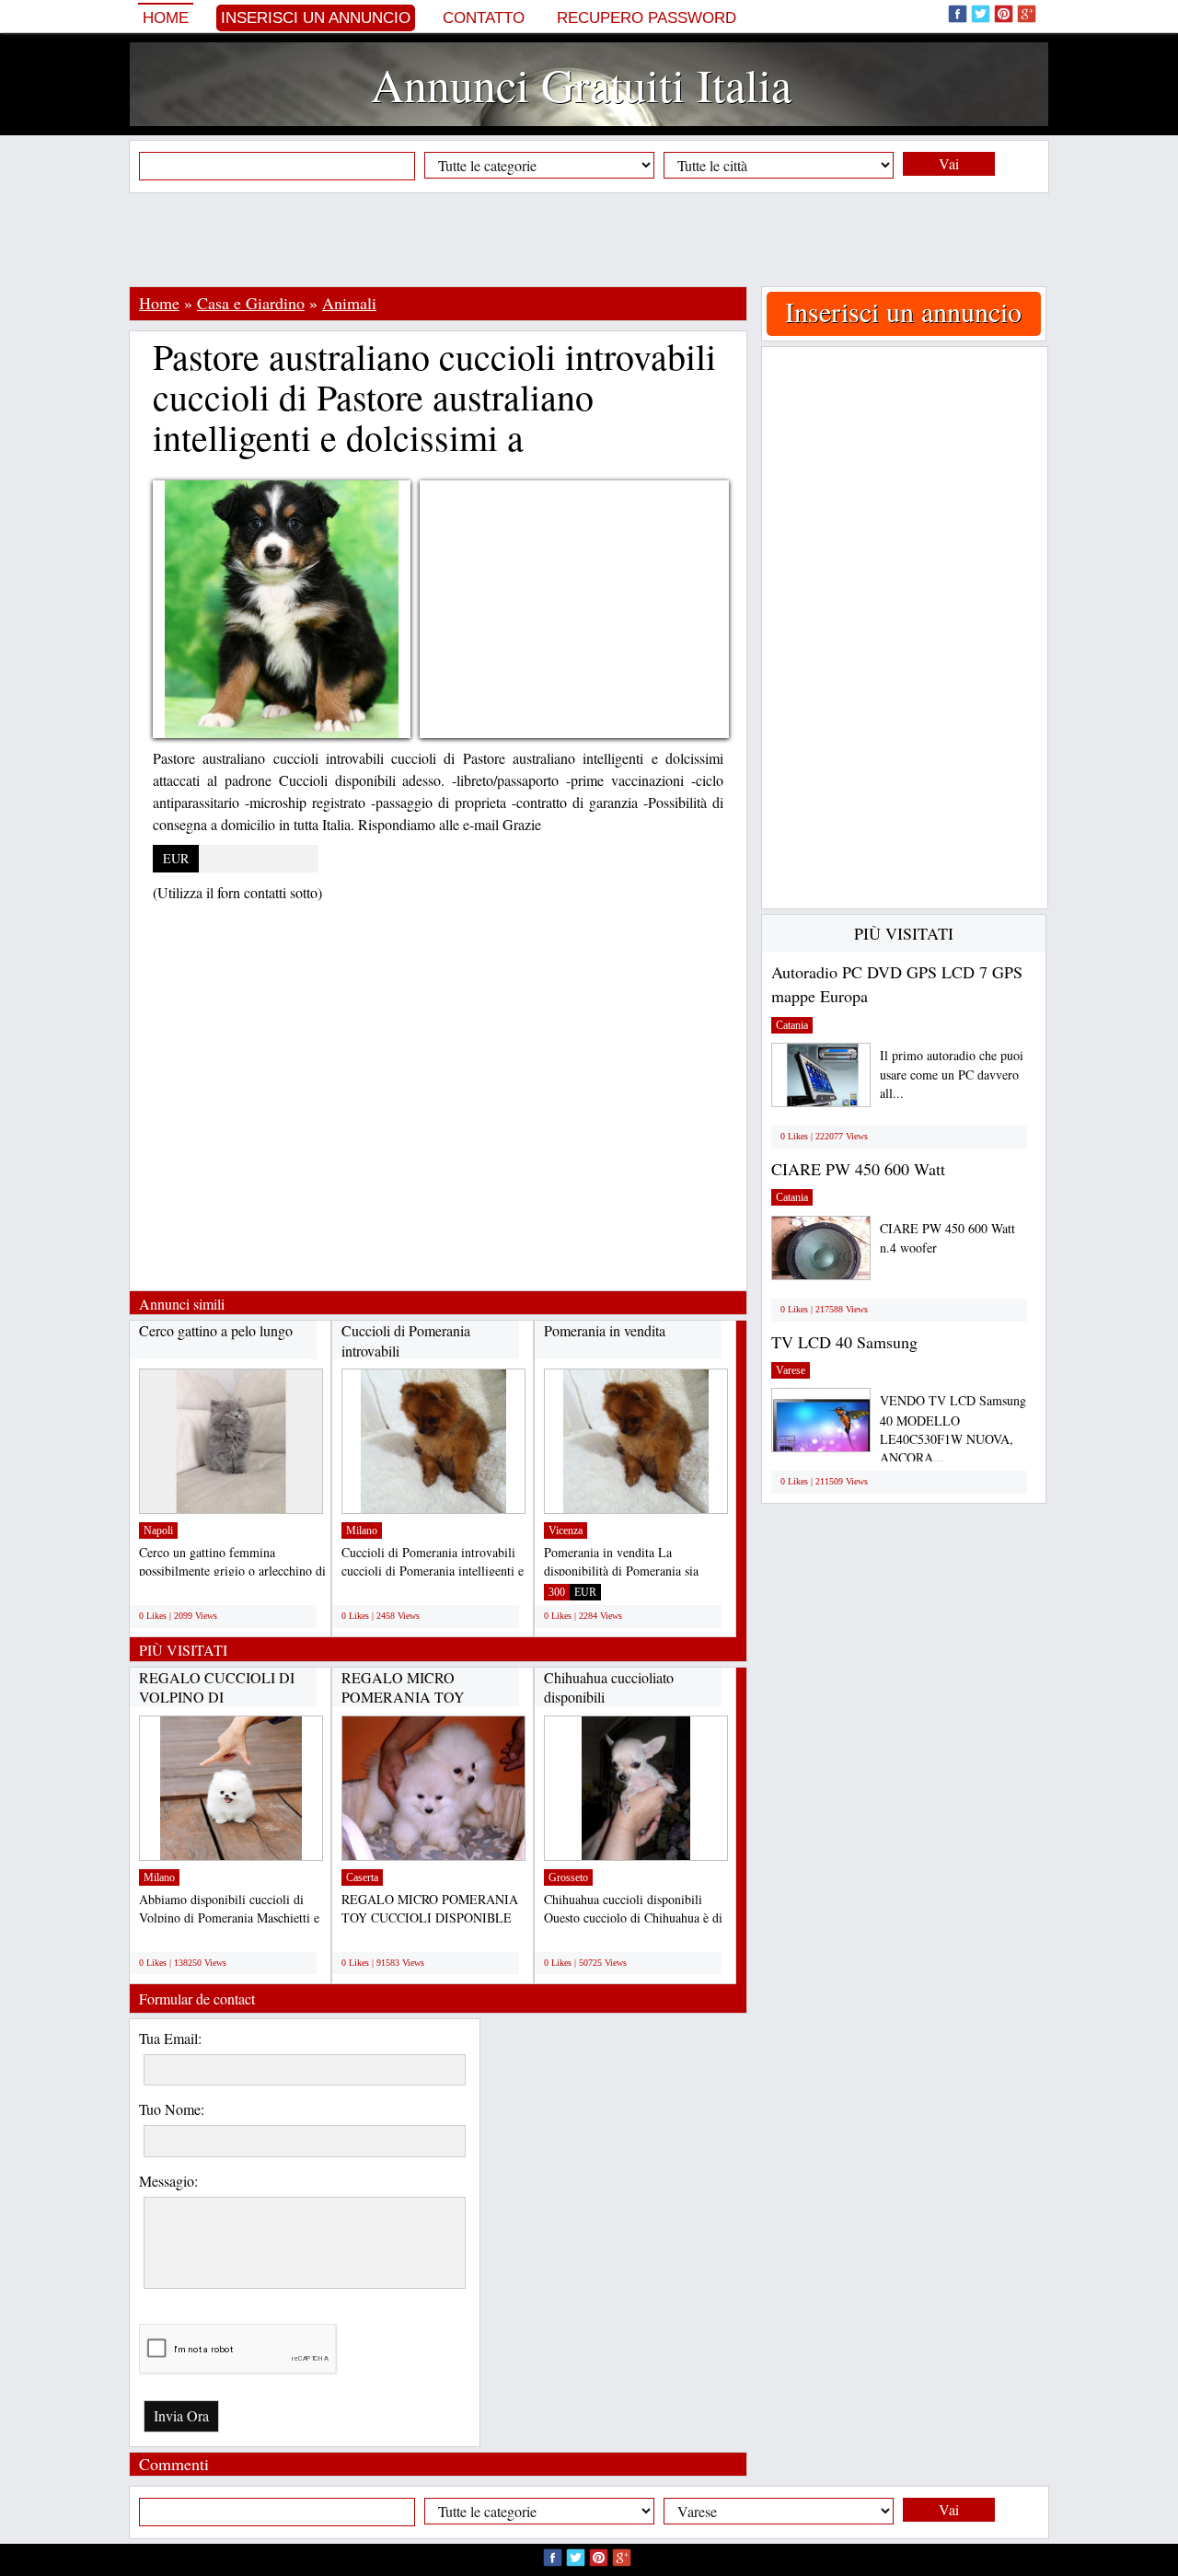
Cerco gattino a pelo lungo (216, 1330)
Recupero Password (647, 18)
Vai (949, 163)
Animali (349, 303)
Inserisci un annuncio (316, 18)
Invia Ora (181, 2415)
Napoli (158, 1531)
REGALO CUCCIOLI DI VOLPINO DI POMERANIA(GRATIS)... (220, 1697)
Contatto (484, 18)
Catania (792, 1025)
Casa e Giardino (251, 303)
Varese (791, 1370)
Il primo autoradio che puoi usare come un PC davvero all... (952, 1074)
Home (166, 18)
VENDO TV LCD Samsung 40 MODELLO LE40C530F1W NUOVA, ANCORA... (953, 1429)
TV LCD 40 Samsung (844, 1342)
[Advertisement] (589, 239)
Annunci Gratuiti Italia (581, 84)
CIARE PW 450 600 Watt (858, 1169)
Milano (362, 1531)
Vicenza (566, 1531)
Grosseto (568, 1877)
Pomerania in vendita (605, 1330)
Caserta (362, 1877)
